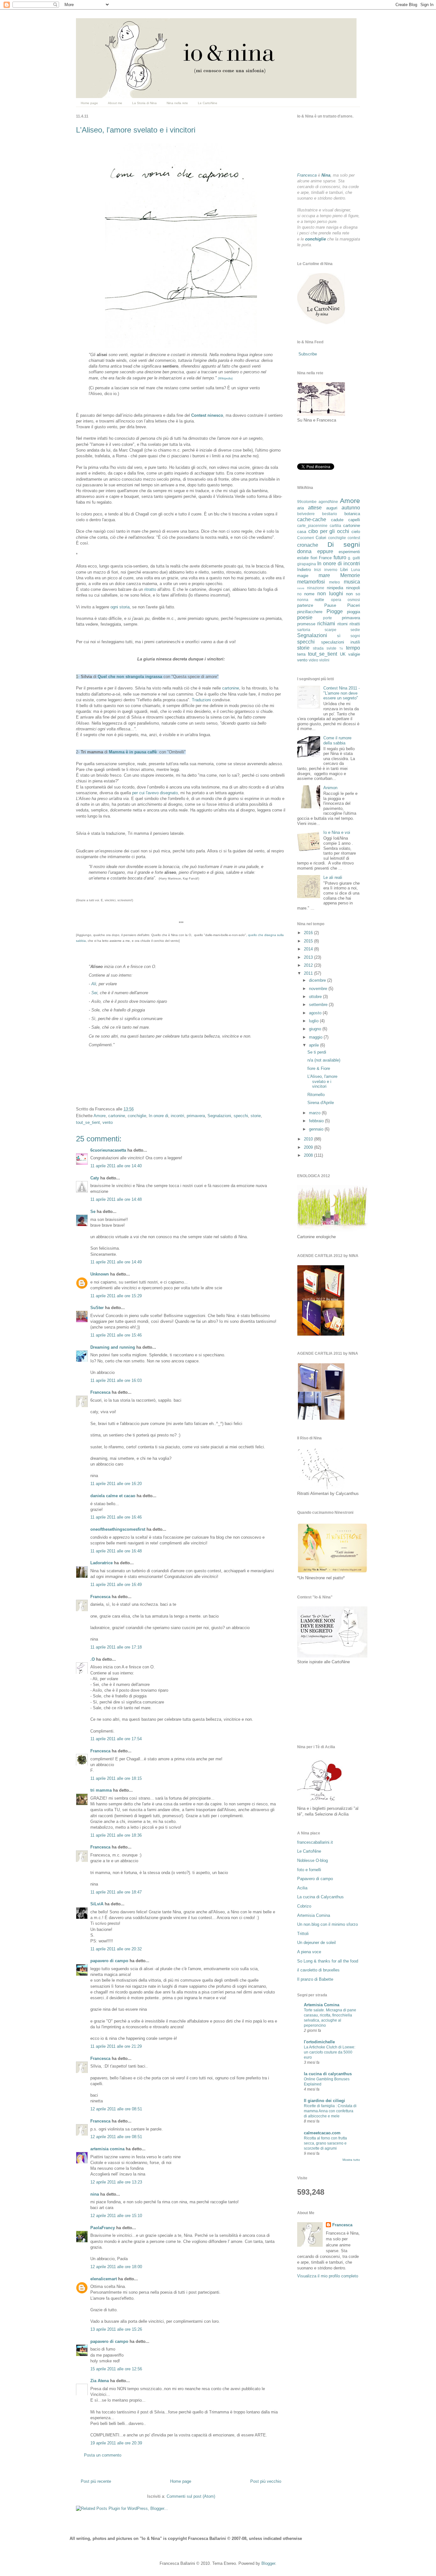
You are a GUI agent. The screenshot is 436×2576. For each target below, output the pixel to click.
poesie (305, 617)
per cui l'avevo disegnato (155, 793)
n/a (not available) (324, 1060)
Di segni (344, 544)
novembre (319, 989)
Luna (356, 570)
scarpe (331, 630)
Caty (95, 1178)
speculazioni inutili (341, 642)
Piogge (335, 611)
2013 (309, 957)
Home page (89, 103)
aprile (315, 1045)
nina (95, 2194)
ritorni (342, 624)
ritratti (355, 624)
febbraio (317, 1121)
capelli (354, 520)
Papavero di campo (315, 1879)
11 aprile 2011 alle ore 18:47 (116, 1892)
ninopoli (353, 588)
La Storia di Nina (144, 103)
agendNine (328, 502)
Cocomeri (306, 538)
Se (93, 1212)
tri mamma (101, 1790)
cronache (308, 545)
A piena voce (309, 1952)
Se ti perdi (317, 1052)
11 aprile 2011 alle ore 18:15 (116, 1778)
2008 (309, 1155)
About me (115, 103)
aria (301, 508)
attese (315, 508)
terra (301, 654)
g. (350, 558)
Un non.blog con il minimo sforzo (327, 1924)
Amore (100, 1116)
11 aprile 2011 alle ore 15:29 (116, 1296)
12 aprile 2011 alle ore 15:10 (116, 2216)
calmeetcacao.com (322, 2133)
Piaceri (354, 605)
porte (327, 618)
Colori (321, 538)
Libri (344, 570)
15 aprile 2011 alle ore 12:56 (116, 2369)
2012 (309, 965)
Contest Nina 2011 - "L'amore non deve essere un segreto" (342, 693)
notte (319, 600)
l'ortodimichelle (319, 2042)
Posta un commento (103, 2455)
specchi (241, 1116)
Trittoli (303, 1934)
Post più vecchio (266, 2481)
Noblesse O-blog (312, 1860)
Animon (330, 788)
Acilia (302, 1888)
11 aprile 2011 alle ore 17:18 (116, 1647)
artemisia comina (107, 2149)
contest (354, 538)
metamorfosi (311, 582)
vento (108, 1122)
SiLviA (97, 1904)
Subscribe (308, 354)
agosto (316, 1013)
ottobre (316, 997)
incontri (177, 1116)
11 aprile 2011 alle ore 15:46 (116, 1335)
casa (302, 532)
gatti (356, 558)
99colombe (307, 502)
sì (339, 636)
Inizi (318, 570)
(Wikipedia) (225, 378)
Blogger (268, 2563)
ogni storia (120, 607)
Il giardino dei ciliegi (324, 2101)
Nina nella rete (177, 103)
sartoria (304, 630)
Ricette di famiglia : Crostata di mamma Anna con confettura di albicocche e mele (330, 2111)
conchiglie (137, 1116)
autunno (351, 508)
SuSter (97, 1308)
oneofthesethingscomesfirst (118, 1529)
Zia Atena (100, 2381)
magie (303, 576)
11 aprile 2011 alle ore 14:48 (116, 1199)
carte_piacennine (312, 526)
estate (303, 558)
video (313, 660)
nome (309, 594)
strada (318, 648)
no (299, 594)
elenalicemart (104, 2279)
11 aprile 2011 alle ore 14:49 (116, 1262)
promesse (306, 624)
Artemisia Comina (314, 1915)
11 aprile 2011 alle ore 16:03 (116, 1380)
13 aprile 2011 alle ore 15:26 (116, 2329)
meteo (335, 582)
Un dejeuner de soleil (316, 1943)
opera (336, 600)
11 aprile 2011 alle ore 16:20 (116, 1484)
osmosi (354, 600)
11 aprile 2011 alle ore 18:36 (116, 1835)
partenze (305, 605)
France (325, 558)
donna (304, 551)
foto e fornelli (309, 1870)
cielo (356, 532)
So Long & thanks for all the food (328, 1961)
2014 (309, 949)
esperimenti (349, 552)
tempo (353, 648)
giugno (316, 1029)
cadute (337, 520)
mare (324, 575)
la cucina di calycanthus (328, 2074)
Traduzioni (201, 700)
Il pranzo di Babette (315, 1979)
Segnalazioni (219, 1116)
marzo (315, 1113)
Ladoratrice (101, 1563)
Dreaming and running (113, 1347)
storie (256, 1116)
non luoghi (330, 594)
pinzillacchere (310, 612)
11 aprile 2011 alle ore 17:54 (116, 1739)
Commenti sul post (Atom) (191, 2496)
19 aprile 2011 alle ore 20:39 (116, 2443)
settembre (319, 1005)
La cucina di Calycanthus (320, 1897)
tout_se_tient (88, 1122)
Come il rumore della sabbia (337, 740)
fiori (314, 558)
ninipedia (335, 588)
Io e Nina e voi (337, 832)
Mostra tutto (351, 2160)
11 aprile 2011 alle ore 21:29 (116, 2046)
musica (352, 582)
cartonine (231, 688)
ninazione (316, 588)
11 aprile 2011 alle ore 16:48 (116, 1551)
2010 (309, 1139)
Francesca (100, 1392)
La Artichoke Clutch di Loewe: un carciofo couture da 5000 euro (330, 2052)
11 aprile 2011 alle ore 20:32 (116, 1949)
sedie (355, 630)
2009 (309, 1147)
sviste (331, 648)
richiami (326, 624)
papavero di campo (109, 1961)
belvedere (306, 514)
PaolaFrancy (103, 2228)
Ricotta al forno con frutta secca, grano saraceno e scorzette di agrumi (325, 2143)
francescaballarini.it (315, 1842)
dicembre (318, 980)
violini (324, 660)
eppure (325, 551)
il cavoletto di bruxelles (318, 1970)
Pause (330, 605)
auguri (332, 508)
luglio (314, 1021)
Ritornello (316, 1095)
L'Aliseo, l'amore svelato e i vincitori (136, 130)
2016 (309, 933)
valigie (354, 654)
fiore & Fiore (319, 1068)
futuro (340, 557)
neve (301, 588)
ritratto (150, 589)
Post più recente (96, 2481)
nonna (303, 600)
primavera (196, 1116)
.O (93, 1659)
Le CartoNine (208, 103)
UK (343, 654)
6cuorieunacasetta (108, 1150)
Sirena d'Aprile (321, 1103)
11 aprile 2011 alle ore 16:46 (116, 1517)
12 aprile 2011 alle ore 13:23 (116, 2182)
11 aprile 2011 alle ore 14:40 (116, 1166)
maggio (316, 1037)
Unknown (100, 1274)
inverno (331, 570)
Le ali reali (333, 877)
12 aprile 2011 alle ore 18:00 (116, 2267)
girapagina (307, 564)
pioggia (353, 612)
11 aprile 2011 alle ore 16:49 (116, 1585)
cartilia (335, 526)
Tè (341, 648)
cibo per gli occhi (329, 531)
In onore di (158, 1116)
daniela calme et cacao (113, 1496)
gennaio (317, 1129)
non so (353, 594)
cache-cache (312, 519)
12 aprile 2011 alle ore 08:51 (116, 2109)
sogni (355, 636)
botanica (352, 514)
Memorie (350, 575)
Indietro (304, 570)
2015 (309, 941)
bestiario (330, 514)
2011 (309, 973)
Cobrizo (304, 1906)
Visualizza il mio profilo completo (328, 2276)
